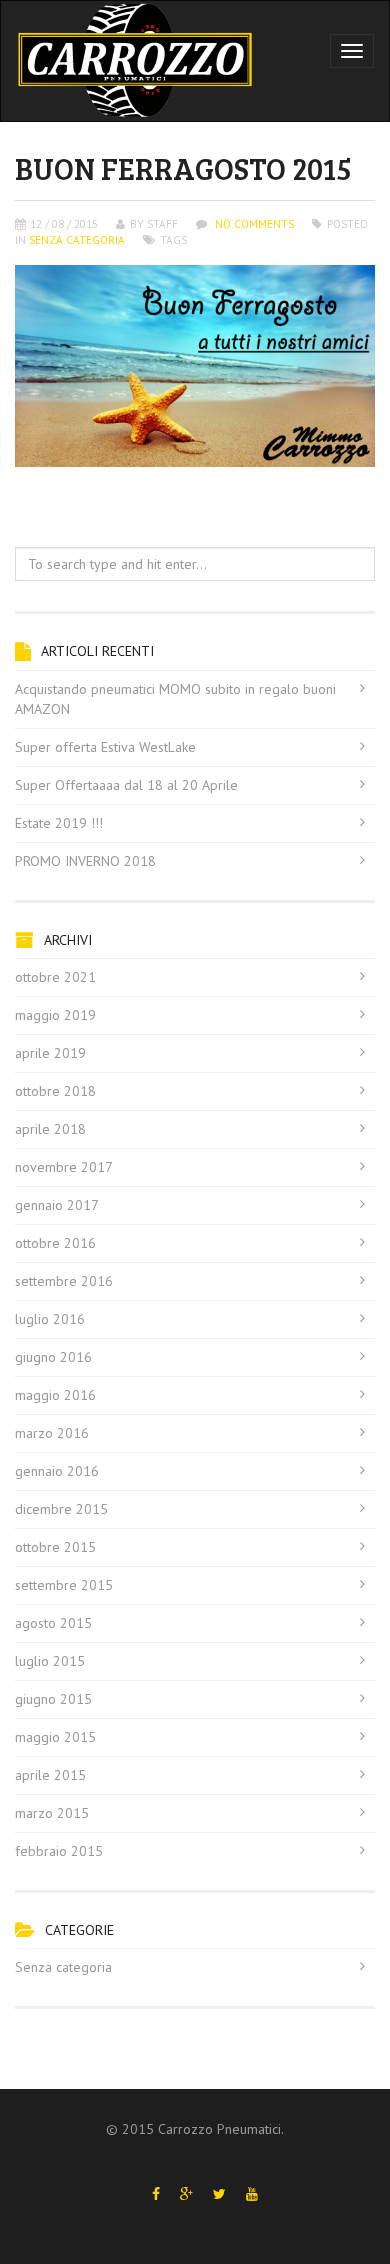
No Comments (253, 224)
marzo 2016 (52, 1433)
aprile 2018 (50, 1129)
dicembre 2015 (61, 1509)
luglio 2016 (50, 1319)
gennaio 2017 (57, 1205)
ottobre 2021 (55, 977)
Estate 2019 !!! (59, 823)
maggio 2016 (55, 1395)
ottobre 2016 (55, 1243)
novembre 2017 (64, 1167)
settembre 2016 (64, 1281)
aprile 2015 (50, 1775)
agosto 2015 (53, 1623)
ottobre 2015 (55, 1547)
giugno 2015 (53, 1699)
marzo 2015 (52, 1813)
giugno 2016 (53, 1357)
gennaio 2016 (57, 1471)
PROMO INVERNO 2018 (85, 861)
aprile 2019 (50, 1053)
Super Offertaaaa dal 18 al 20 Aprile (126, 785)
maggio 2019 (55, 1015)
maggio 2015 (55, 1737)
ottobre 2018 (55, 1091)
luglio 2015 (50, 1661)
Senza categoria (77, 240)
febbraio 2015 (59, 1851)
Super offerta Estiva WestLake (105, 747)
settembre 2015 (64, 1585)
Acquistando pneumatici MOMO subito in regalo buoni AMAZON (175, 699)
